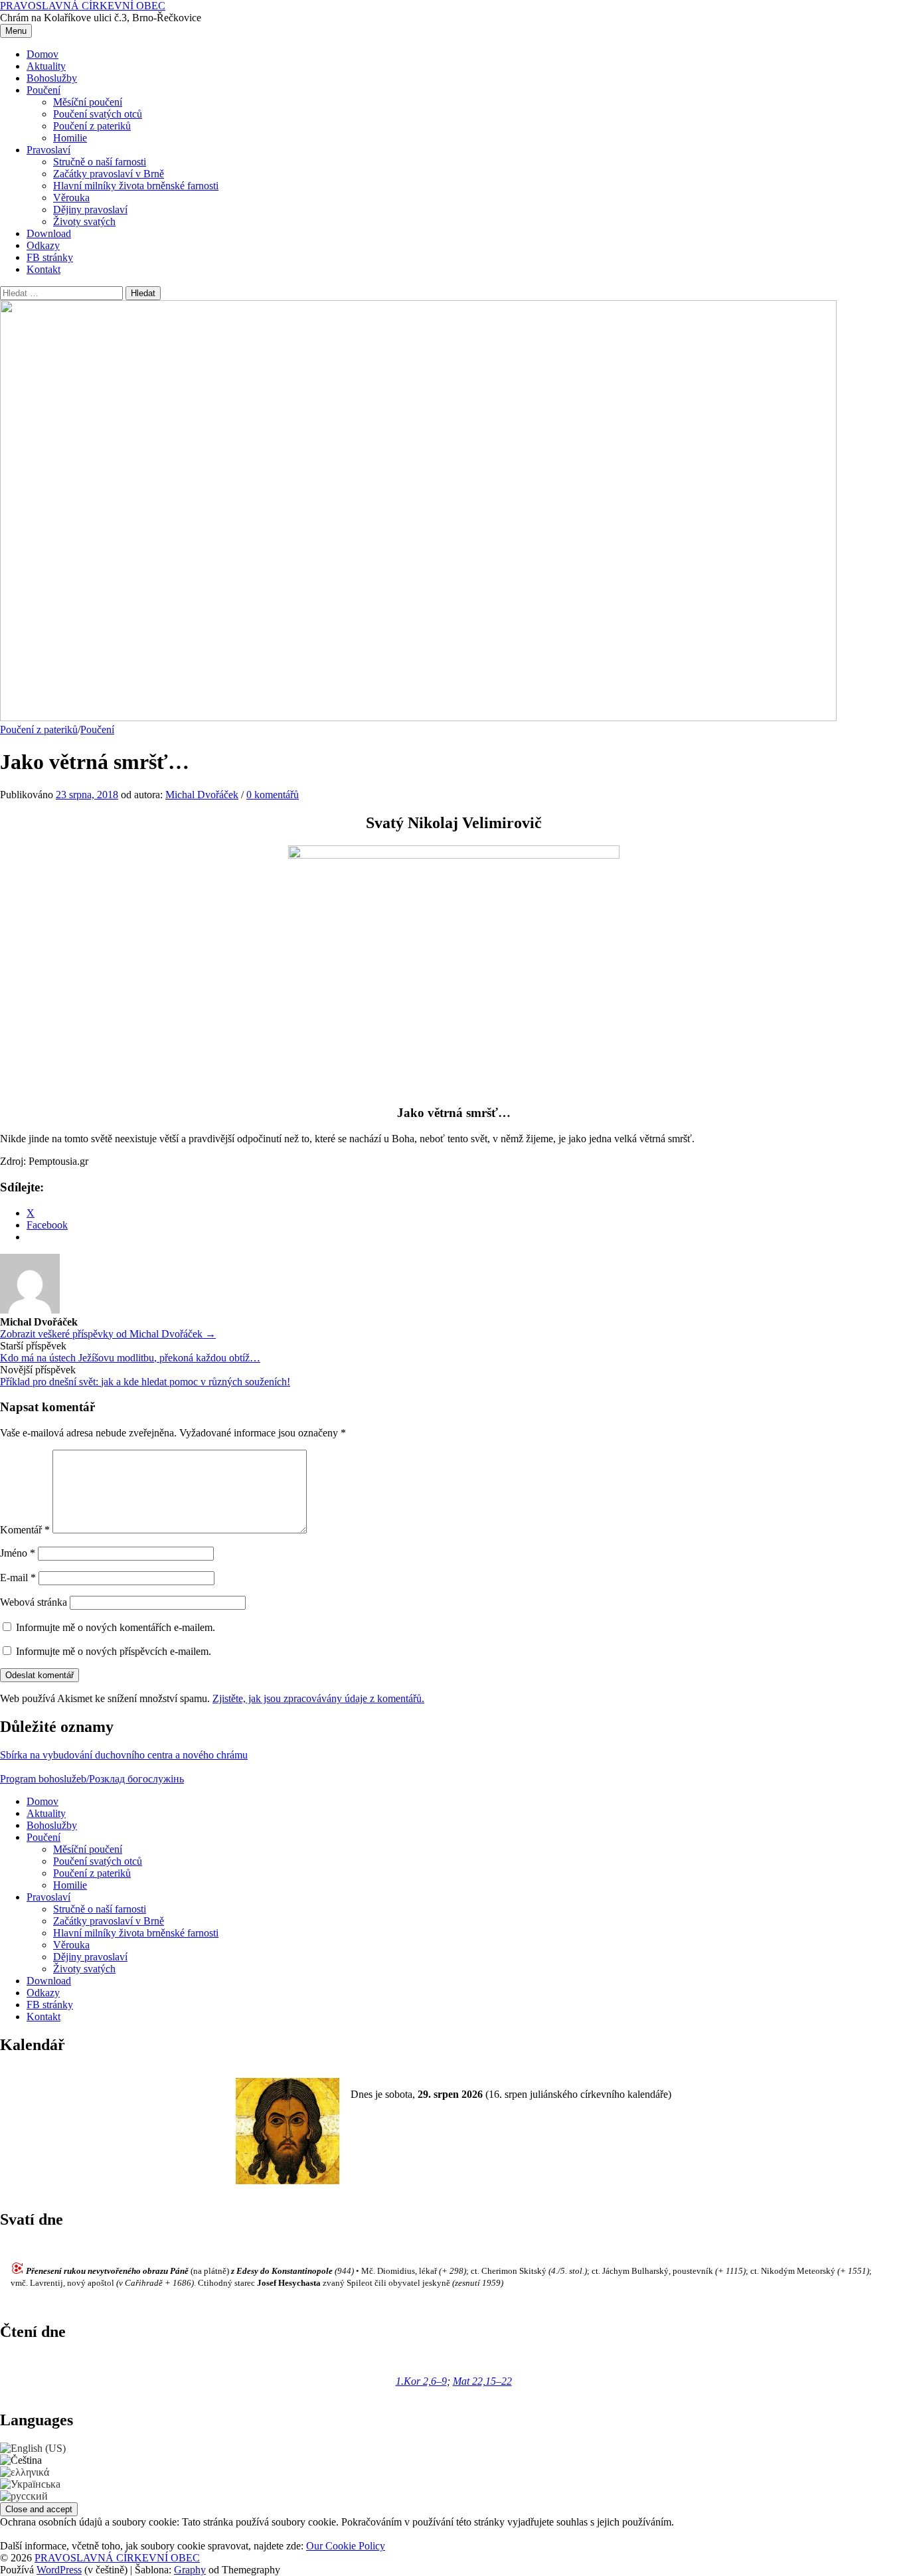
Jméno (18, 1553)
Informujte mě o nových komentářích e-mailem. (116, 1627)
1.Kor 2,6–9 (421, 2381)
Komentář (25, 1530)
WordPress (59, 2570)
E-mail (18, 1578)
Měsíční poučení (88, 102)
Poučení (43, 90)
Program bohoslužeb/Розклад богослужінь (92, 1779)
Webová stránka (34, 1602)
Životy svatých (84, 221)
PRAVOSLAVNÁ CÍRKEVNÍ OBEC (83, 6)
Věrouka (71, 198)
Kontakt (43, 269)
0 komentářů (273, 795)
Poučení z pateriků (92, 126)
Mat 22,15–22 (482, 2381)
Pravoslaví (48, 150)
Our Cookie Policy (346, 2546)
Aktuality (46, 66)
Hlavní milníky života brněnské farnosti (136, 186)
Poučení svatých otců (98, 114)
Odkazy (43, 245)
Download (49, 233)
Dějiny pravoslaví (90, 210)
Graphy (190, 2570)
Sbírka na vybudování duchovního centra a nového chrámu (124, 1755)
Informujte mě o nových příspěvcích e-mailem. (114, 1651)
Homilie (70, 138)
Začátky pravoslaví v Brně (109, 174)
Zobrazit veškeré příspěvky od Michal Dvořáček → (108, 1334)
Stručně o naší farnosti (100, 162)
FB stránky (50, 257)
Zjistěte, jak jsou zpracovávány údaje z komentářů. (318, 1698)
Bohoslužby (52, 78)
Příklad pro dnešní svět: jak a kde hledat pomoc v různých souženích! (145, 1382)
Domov (42, 54)
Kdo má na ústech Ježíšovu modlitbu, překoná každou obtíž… (130, 1358)
